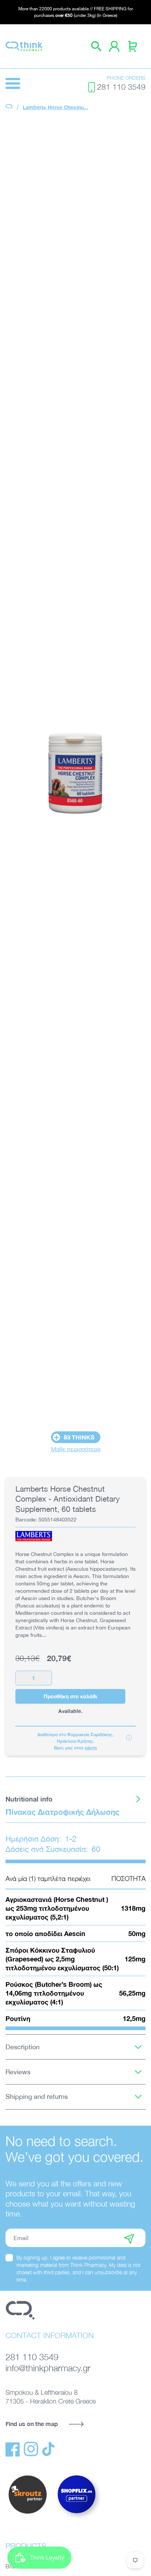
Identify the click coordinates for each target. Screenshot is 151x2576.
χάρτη (91, 1748)
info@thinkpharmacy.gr (48, 2368)
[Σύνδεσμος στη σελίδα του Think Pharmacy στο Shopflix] (77, 2520)
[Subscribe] (129, 2238)
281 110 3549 (121, 87)
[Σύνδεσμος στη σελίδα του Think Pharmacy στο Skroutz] (27, 2514)
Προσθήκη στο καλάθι (70, 1696)
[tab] (75, 1799)
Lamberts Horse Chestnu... (56, 107)
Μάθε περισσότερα (76, 1449)
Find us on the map (32, 2424)
